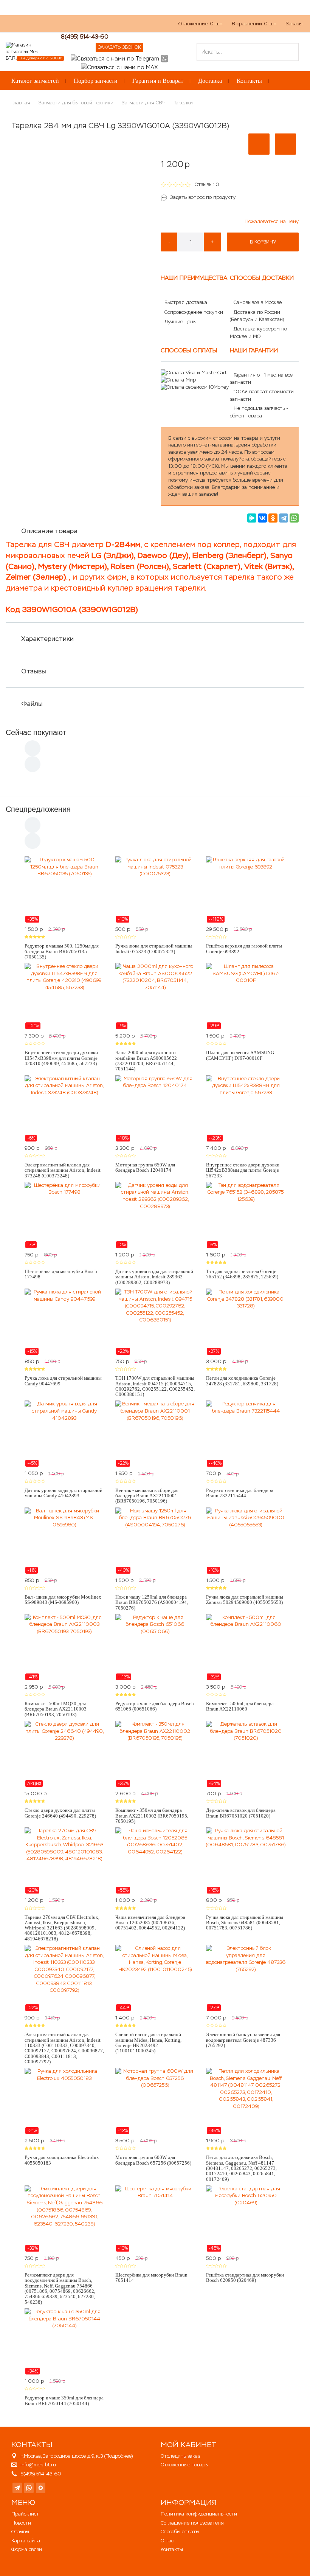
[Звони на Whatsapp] (164, 58)
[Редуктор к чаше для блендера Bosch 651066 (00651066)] (155, 1647)
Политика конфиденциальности (199, 2514)
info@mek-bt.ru (38, 2465)
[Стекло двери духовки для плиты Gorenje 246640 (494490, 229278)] (64, 1754)
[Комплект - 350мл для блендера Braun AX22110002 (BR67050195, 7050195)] (155, 1754)
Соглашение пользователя (192, 2523)
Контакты (249, 81)
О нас (55, 27)
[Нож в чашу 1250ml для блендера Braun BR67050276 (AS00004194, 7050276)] (155, 1541)
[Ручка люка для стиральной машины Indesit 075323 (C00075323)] (155, 890)
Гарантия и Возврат (158, 81)
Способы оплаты (180, 2532)
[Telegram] (284, 518)
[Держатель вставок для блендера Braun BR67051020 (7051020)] (246, 1754)
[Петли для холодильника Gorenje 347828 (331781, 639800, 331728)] (246, 1322)
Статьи (108, 27)
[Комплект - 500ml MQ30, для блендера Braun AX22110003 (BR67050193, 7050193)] (64, 1647)
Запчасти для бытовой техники (76, 103)
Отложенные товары (185, 2465)
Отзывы (34, 671)
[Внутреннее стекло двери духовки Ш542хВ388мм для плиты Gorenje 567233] (246, 1109)
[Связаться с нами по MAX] (41, 2488)
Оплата (81, 27)
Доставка (210, 81)
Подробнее (119, 2456)
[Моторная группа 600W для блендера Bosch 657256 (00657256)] (155, 2101)
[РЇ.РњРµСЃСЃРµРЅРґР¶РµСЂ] (252, 518)
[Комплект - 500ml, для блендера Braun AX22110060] (246, 1647)
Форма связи (27, 2549)
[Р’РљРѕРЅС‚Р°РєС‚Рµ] (262, 518)
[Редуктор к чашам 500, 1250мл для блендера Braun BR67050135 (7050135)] (64, 890)
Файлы (32, 704)
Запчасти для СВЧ (144, 103)
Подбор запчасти (96, 81)
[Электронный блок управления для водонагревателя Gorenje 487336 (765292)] (246, 1978)
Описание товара (49, 531)
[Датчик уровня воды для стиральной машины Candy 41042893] (64, 1434)
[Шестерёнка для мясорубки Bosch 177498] (64, 1215)
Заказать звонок (119, 47)
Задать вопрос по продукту (203, 197)
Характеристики (47, 639)
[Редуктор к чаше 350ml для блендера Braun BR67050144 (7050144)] (64, 2342)
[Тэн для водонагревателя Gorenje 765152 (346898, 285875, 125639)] (246, 1215)
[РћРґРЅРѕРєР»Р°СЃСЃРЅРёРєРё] (273, 518)
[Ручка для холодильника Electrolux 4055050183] (64, 2101)
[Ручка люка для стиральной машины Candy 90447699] (64, 1322)
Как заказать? (22, 27)
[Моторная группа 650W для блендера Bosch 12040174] (155, 1109)
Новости (21, 2523)
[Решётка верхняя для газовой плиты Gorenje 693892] (246, 890)
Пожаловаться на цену (272, 221)
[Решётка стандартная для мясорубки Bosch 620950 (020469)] (246, 2219)
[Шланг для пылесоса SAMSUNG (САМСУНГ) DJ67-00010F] (246, 996)
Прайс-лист (25, 2514)
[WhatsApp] (294, 518)
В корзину (263, 242)
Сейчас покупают (36, 732)
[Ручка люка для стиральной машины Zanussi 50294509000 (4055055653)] (246, 1541)
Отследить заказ (180, 2456)
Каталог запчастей (35, 81)
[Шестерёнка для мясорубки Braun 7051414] (155, 2219)
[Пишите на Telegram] (115, 58)
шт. (201, 24)
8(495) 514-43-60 (85, 36)
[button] (259, 144)
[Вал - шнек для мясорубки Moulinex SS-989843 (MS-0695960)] (64, 1541)
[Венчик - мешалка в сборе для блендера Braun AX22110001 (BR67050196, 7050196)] (155, 1434)
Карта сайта (26, 2541)
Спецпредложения (38, 809)
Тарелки (183, 103)
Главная (21, 103)
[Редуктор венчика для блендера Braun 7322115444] (246, 1434)
